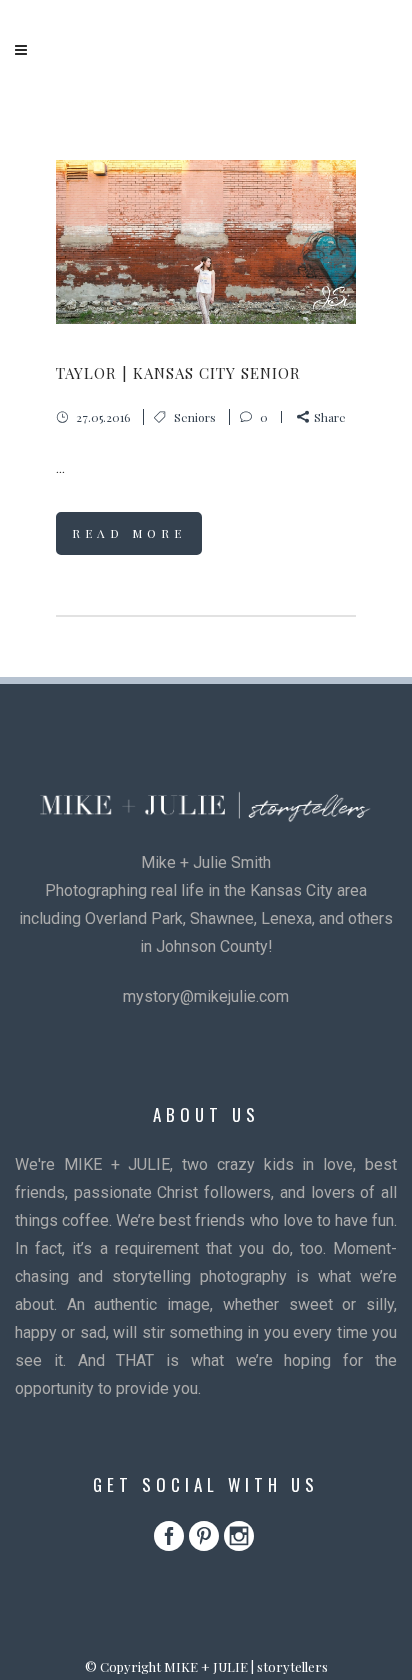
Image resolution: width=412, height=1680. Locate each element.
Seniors (195, 417)
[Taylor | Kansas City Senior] (206, 242)
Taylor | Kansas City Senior (178, 373)
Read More (129, 533)
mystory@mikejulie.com (206, 996)
